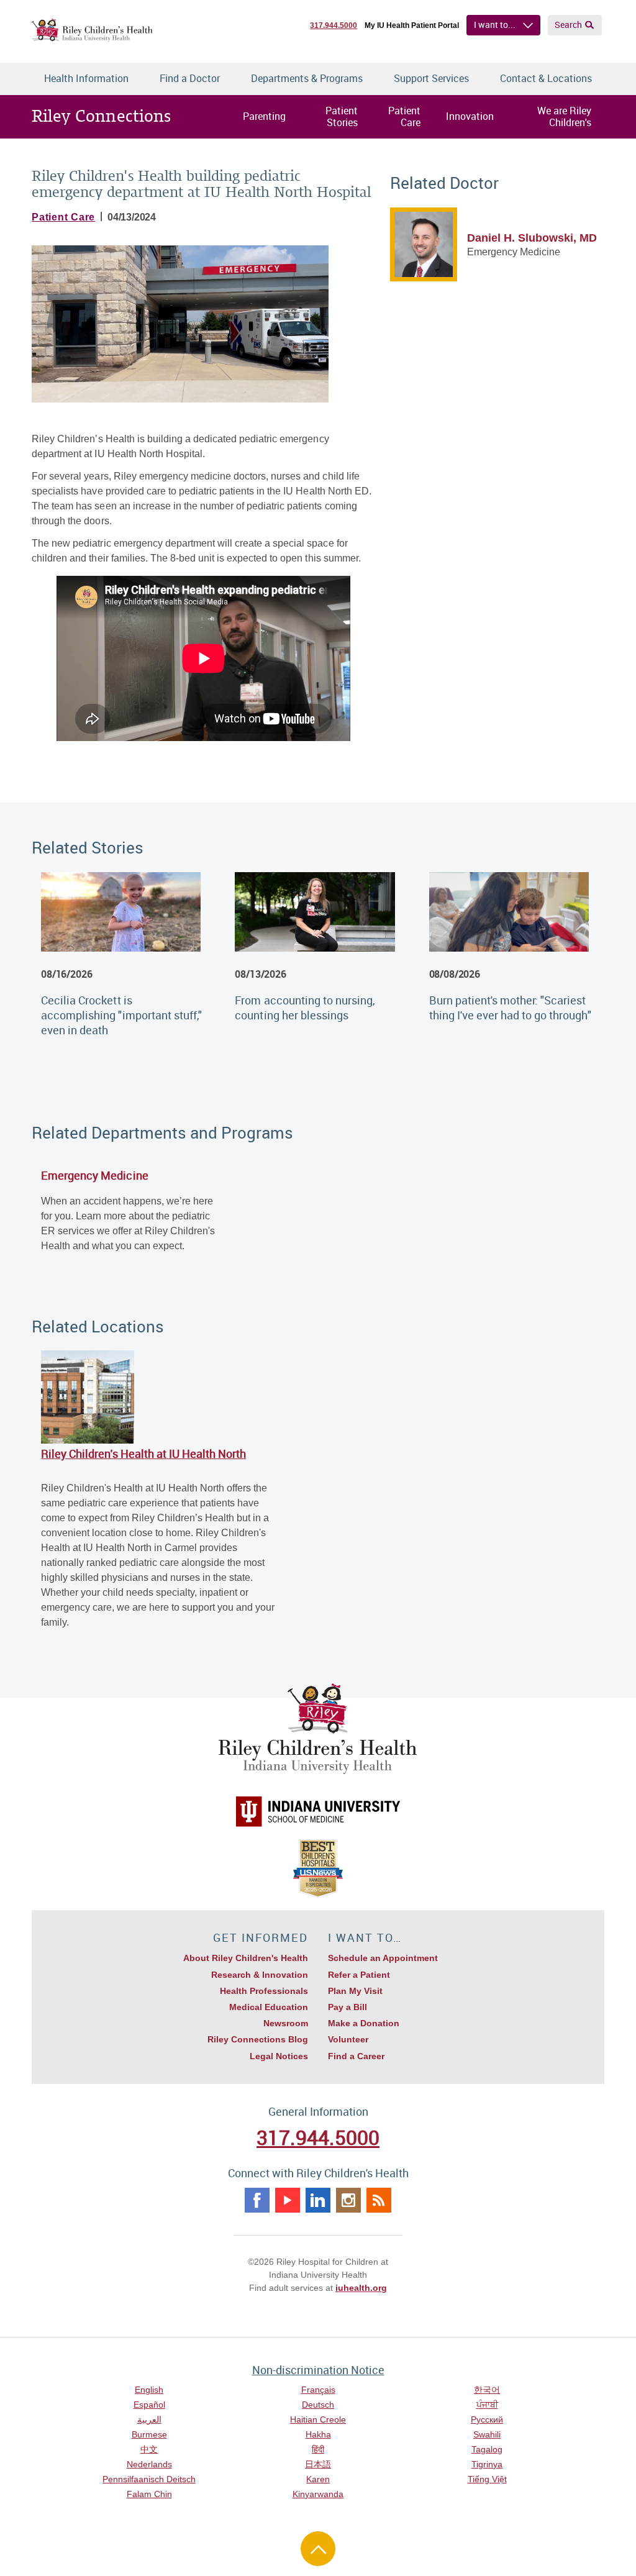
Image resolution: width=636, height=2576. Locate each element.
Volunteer (348, 2039)
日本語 (318, 2464)
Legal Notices (279, 2056)
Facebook (257, 2200)
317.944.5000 (334, 25)
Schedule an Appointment (383, 1958)
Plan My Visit (355, 1991)
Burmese (149, 2434)
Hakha (318, 2434)
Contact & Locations (546, 78)
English (149, 2390)
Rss (379, 2200)
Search (568, 25)
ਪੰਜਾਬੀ (487, 2405)
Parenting (264, 116)
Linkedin (318, 2200)
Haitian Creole (318, 2419)
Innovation (470, 116)
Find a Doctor (190, 78)
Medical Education (269, 2007)
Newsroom (286, 2023)
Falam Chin (149, 2494)
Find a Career (356, 2056)
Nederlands (149, 2464)
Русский (487, 2419)
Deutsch (318, 2405)
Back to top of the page (318, 2549)
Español (149, 2405)
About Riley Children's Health (246, 1958)
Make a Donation (364, 2023)
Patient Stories (342, 116)
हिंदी (318, 2449)
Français (318, 2390)
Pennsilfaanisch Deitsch (149, 2479)
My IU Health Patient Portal (412, 25)
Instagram (348, 2200)
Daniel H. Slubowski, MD (532, 238)
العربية (149, 2419)
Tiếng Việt (487, 2479)
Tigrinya (487, 2464)
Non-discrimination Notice (318, 2370)
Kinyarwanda (318, 2494)
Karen (318, 2479)
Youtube (288, 2200)
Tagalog (487, 2449)
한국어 (487, 2390)
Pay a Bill (348, 2007)
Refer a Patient (359, 1975)
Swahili (487, 2434)
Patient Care (404, 116)
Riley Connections (101, 116)
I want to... (495, 25)
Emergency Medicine (94, 1175)
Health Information (86, 78)
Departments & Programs (307, 78)
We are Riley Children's (564, 116)
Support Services (431, 78)
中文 (149, 2449)
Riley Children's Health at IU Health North (143, 1454)
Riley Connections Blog (258, 2039)
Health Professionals (264, 1991)
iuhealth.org (361, 2288)
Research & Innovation (260, 1975)
